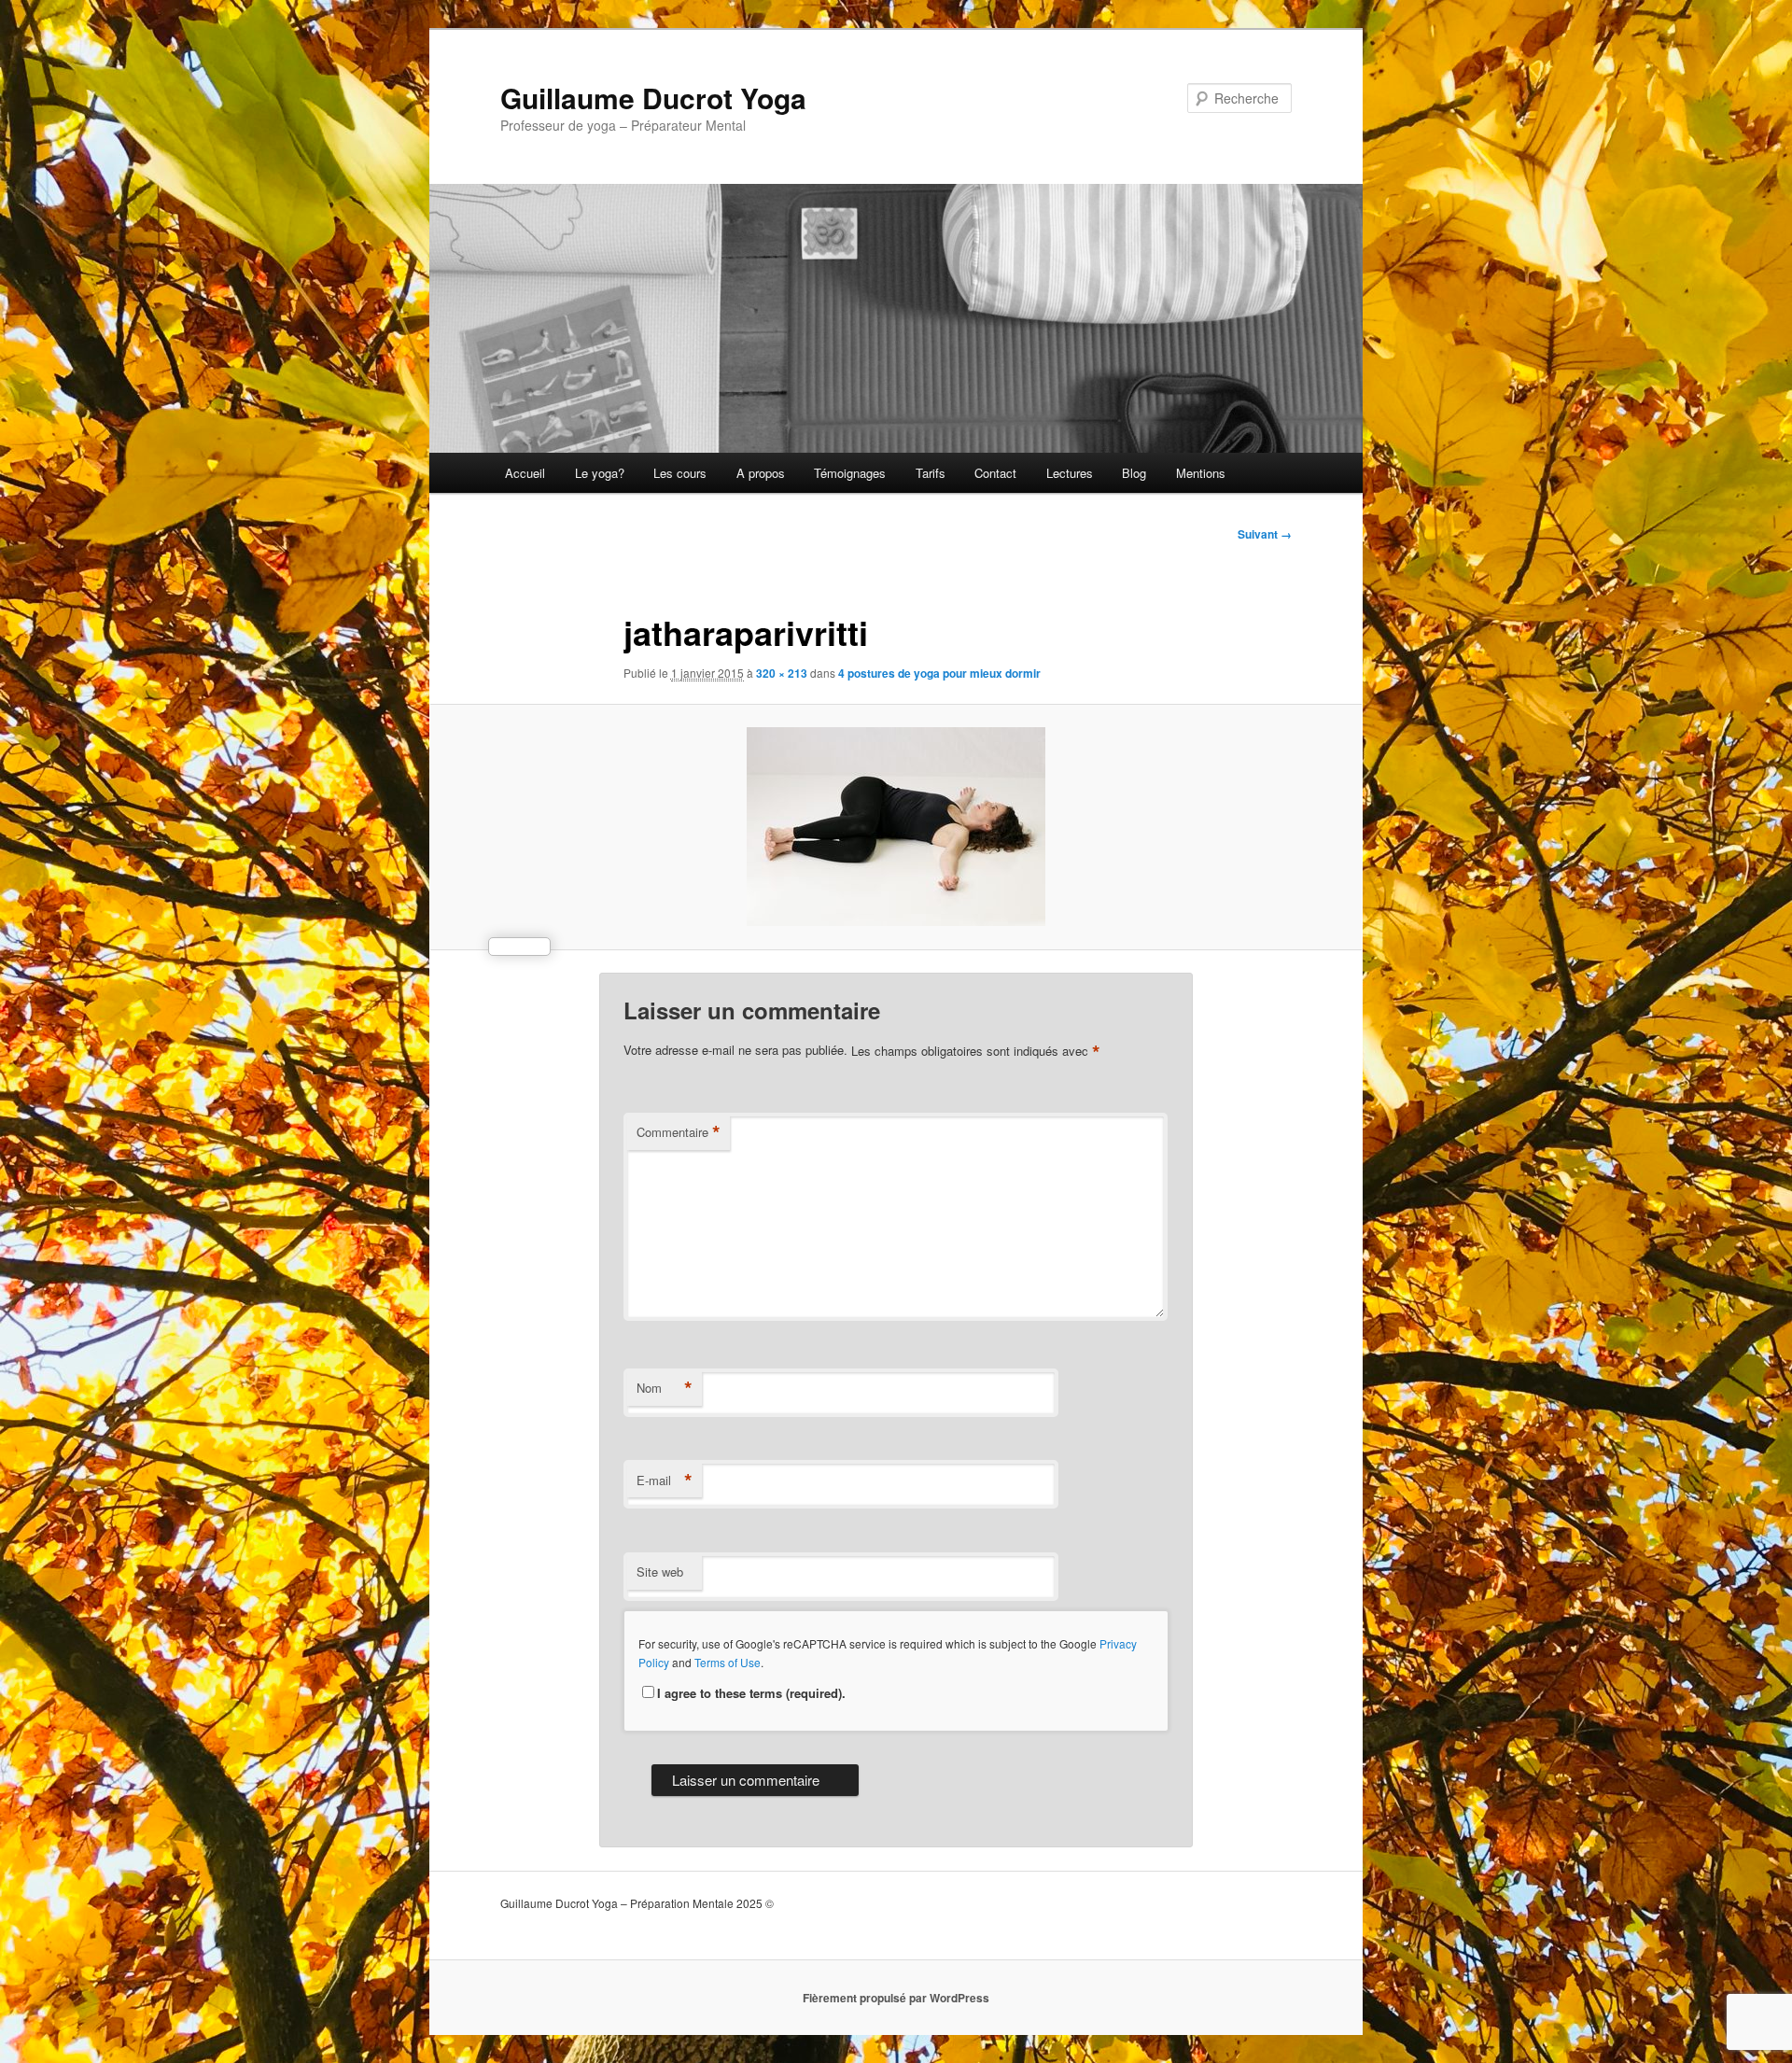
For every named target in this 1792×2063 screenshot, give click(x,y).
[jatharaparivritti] (896, 827)
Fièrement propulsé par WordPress (896, 1998)
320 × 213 (782, 673)
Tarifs (931, 473)
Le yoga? (600, 473)
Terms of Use (728, 1662)
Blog (1134, 473)
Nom (665, 1388)
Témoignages (850, 473)
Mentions (1201, 473)
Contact (995, 473)
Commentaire (679, 1132)
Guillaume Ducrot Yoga (653, 98)
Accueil (525, 473)
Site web (660, 1572)
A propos (761, 473)
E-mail (665, 1481)
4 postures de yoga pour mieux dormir (939, 673)
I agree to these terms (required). (751, 1693)
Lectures (1070, 473)
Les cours (680, 473)
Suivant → (1265, 534)
